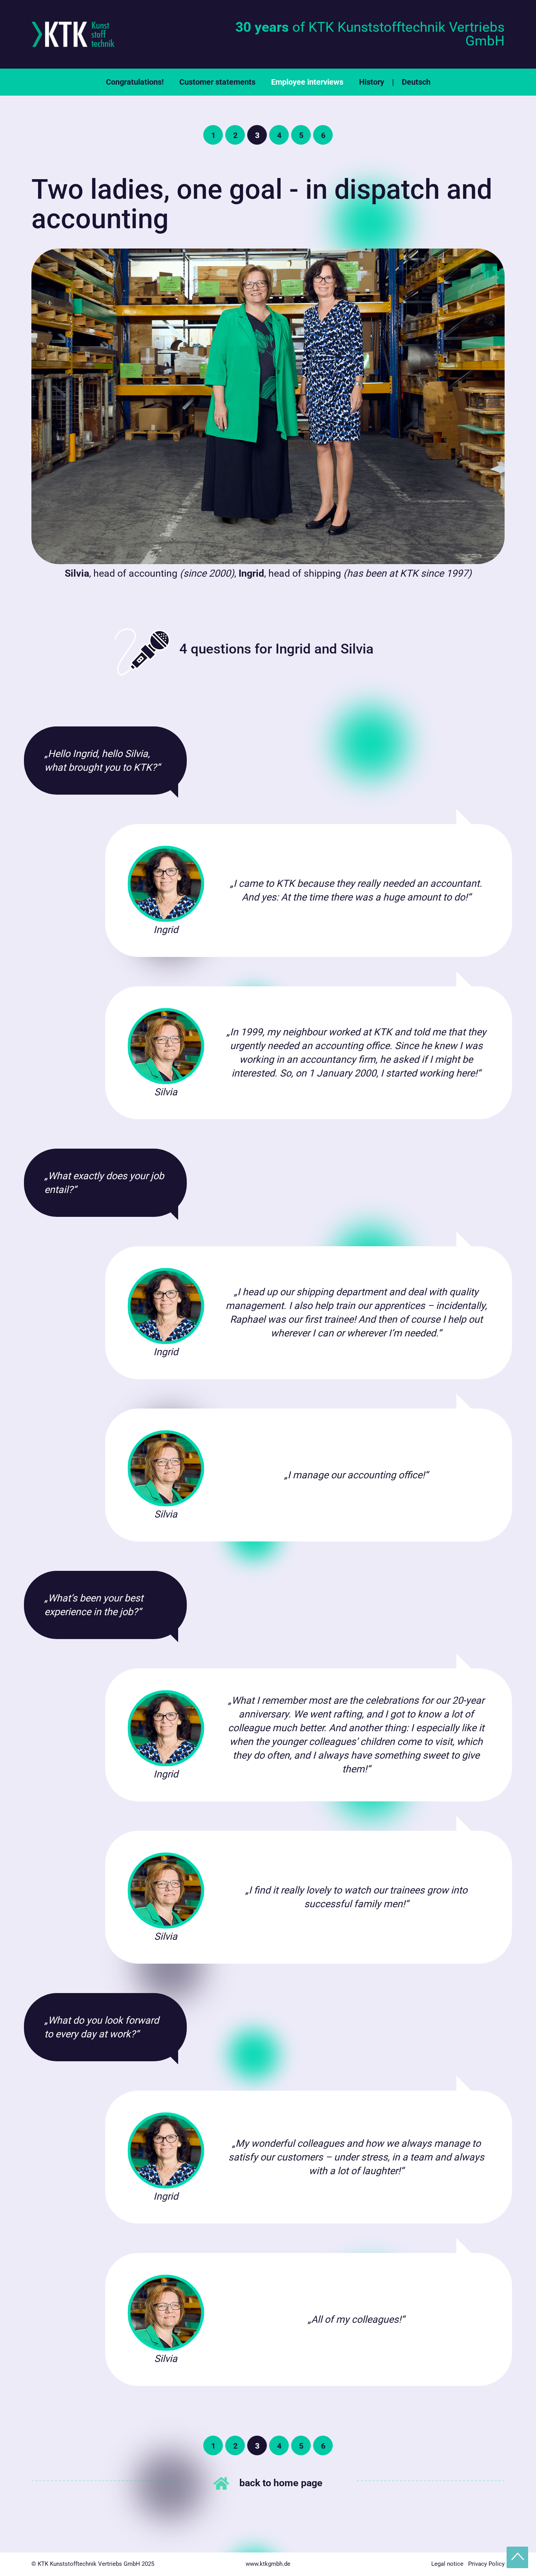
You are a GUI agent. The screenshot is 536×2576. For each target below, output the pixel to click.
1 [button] (213, 135)
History (372, 82)
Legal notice (447, 2564)
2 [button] (235, 135)
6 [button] (323, 135)
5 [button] (301, 135)
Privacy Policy (486, 2564)
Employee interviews (307, 82)
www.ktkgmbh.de (268, 2564)
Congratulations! (135, 82)
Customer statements (217, 82)
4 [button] (279, 135)
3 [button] (257, 135)
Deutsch (416, 82)
